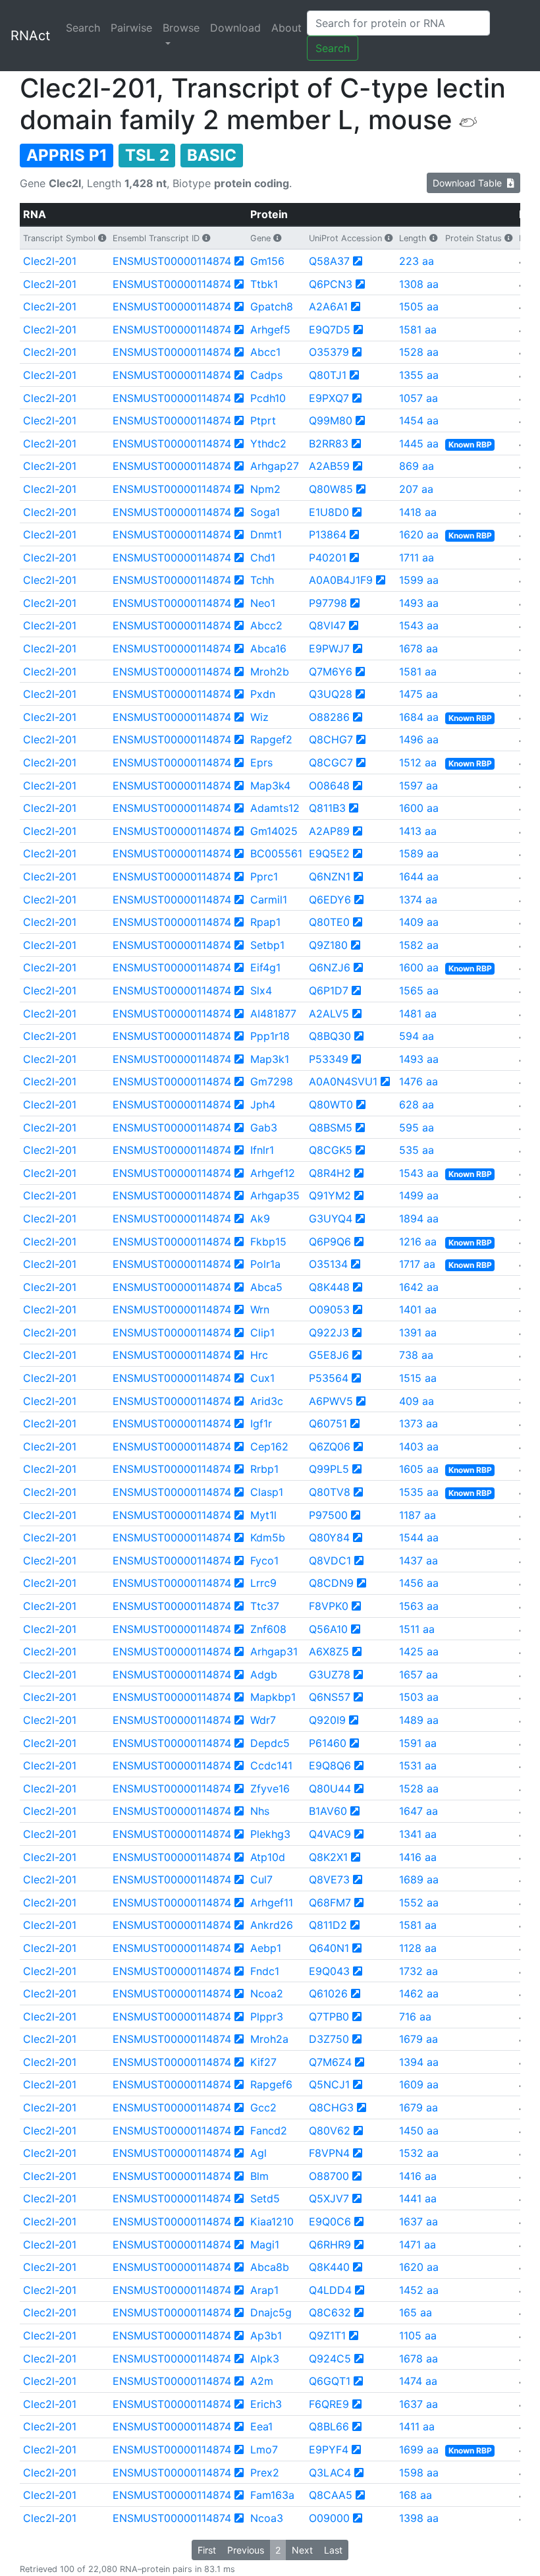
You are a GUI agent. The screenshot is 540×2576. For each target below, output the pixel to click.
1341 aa (418, 1834)
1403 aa (419, 1446)
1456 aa (419, 1583)
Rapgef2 (271, 739)
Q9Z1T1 (327, 2335)
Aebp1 (266, 1948)
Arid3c (267, 1401)
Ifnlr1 (262, 1150)
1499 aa (419, 1195)
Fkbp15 (268, 1242)
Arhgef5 (270, 329)
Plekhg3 (270, 1834)
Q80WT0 (331, 1104)
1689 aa (419, 1879)
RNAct (30, 36)
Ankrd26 (272, 1925)
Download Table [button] (470, 183)
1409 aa (419, 922)
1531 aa (418, 1765)
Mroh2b (270, 672)
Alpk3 (265, 2359)
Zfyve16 (270, 1789)
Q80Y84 (329, 1537)
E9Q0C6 (330, 2221)
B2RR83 (329, 444)
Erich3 (266, 2404)
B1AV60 (328, 1811)
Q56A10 (328, 1629)
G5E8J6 (329, 1355)
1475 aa (418, 694)
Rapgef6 (271, 2084)
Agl (258, 2153)
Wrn (260, 1309)
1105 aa (418, 2335)
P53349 (329, 1059)
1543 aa (419, 625)
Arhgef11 (272, 1903)
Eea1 (261, 2426)
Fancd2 (269, 2131)
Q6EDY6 (330, 900)
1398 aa (419, 2518)
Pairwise (131, 28)
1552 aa (419, 1903)
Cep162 (269, 1446)
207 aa (416, 489)
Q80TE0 (329, 922)
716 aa (415, 2017)
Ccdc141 (271, 1765)
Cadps (266, 375)
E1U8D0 (329, 512)
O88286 (329, 717)
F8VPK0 (329, 1606)
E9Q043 (329, 1971)
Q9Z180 (328, 945)
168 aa (416, 2495)
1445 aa (419, 444)
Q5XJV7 (329, 2198)
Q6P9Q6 (330, 1242)
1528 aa (419, 352)
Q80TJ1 (328, 375)
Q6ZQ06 (330, 1446)
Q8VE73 (329, 1879)
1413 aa (418, 831)
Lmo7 (264, 2449)
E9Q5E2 (329, 853)
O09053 (329, 1309)
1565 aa (419, 990)
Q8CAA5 (331, 2495)
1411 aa (417, 2426)
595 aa (417, 1128)
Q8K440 (329, 2267)
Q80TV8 (330, 1492)
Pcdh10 (268, 398)
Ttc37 (265, 1606)
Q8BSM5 (331, 1128)
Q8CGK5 (331, 1150)
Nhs (260, 1811)
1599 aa (419, 580)
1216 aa (418, 1242)
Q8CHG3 (331, 2107)
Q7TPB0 (329, 2017)
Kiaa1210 (272, 2221)
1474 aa (418, 2381)
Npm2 (265, 489)
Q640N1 (329, 1948)
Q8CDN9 (331, 1583)
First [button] (207, 2550)
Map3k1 (270, 1059)
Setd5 (265, 2198)
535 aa (417, 1150)
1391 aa (418, 1332)
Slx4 (261, 990)
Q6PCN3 (331, 284)
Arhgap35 (275, 1195)
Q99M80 (331, 420)
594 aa (417, 1036)
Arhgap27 (275, 466)
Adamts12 (275, 808)
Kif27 (263, 2062)
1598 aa (419, 2473)
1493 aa (419, 603)
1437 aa (418, 1560)
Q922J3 (329, 1332)
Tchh (262, 580)
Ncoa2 (267, 1993)
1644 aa (419, 876)
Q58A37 (329, 261)
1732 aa (418, 1971)
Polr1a (265, 1264)
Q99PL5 (329, 1469)
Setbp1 (267, 945)
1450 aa (419, 2131)
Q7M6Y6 (331, 672)
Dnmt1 (266, 534)
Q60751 (328, 1423)
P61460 (328, 1743)
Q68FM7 (330, 1903)
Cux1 (262, 1378)
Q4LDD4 (330, 2290)
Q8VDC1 (330, 1560)
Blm (259, 2176)
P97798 (328, 603)
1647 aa (418, 1811)
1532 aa (419, 2153)
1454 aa (419, 420)
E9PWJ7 (329, 648)
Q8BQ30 (330, 1036)
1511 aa (417, 1629)
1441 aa (418, 2198)
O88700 (329, 2176)
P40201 (328, 558)
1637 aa (418, 2221)
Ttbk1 (264, 284)
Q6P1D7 (329, 990)
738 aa (416, 1355)
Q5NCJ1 (329, 2084)
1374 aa (418, 900)
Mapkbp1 (273, 1697)
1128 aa (418, 1948)
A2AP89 (329, 831)
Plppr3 (267, 2017)
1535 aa (419, 1492)
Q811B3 (327, 808)
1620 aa (419, 534)
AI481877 (273, 1014)
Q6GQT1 (330, 2381)
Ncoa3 (267, 2518)
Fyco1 (264, 1560)
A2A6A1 (328, 306)
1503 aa (419, 1697)
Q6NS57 (330, 1697)
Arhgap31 (274, 1651)
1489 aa (419, 1720)
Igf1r (261, 1423)
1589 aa (419, 853)
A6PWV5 (331, 1401)
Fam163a (272, 2495)
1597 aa (418, 786)
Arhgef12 (273, 1173)
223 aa (417, 261)
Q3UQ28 (331, 694)
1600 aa (419, 808)
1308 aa (419, 284)
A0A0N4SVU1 (343, 1081)
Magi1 (265, 2245)
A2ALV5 (329, 1014)
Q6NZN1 (330, 876)
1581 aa (418, 329)
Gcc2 (263, 2107)
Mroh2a (269, 2039)
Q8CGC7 (331, 762)
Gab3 (264, 1128)
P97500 (328, 1515)
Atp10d (268, 1857)
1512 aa (418, 762)
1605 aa (419, 1469)
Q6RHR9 (330, 2245)
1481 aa (418, 1014)
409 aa (417, 1401)
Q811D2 (328, 1925)
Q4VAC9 (330, 1834)
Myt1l (263, 1515)
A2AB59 (329, 466)
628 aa (417, 1104)
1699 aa (419, 2449)
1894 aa (419, 1218)
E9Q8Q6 (330, 1765)
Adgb (264, 1674)
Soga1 (265, 512)
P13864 (328, 534)
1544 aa (419, 1537)
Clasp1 (267, 1492)
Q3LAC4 (330, 2473)
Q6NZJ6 (330, 967)
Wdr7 (263, 1720)
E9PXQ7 (329, 398)
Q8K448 (329, 1287)
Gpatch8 (272, 306)
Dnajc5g (271, 2312)
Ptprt (263, 420)
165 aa (416, 2312)
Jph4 (263, 1104)
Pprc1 (264, 876)
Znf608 (268, 1629)
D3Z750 (329, 2039)
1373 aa (418, 1423)
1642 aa (419, 1287)
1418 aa (418, 512)
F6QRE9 (329, 2404)
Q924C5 (330, 2359)
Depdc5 (270, 1743)
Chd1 (263, 558)
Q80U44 (330, 1789)
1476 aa (418, 1081)
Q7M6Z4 (330, 2062)
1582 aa (419, 945)
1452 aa (419, 2290)
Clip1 (262, 1332)
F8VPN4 (329, 2153)
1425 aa (419, 1651)
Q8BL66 (329, 2426)
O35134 (328, 1264)
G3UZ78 (330, 1674)
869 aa (417, 466)
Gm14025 (274, 831)
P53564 (329, 1378)
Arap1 (264, 2290)
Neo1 (263, 603)
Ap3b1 (266, 2335)
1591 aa (418, 1743)
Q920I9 (327, 1720)
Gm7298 (272, 1081)
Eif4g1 (265, 967)
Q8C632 (330, 2312)
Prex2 (265, 2473)
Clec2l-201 (50, 261)
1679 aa (418, 2039)
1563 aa (419, 1606)
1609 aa (419, 2084)
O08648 (329, 786)
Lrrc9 (263, 1583)
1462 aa (419, 1993)
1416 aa (418, 1857)
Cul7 (261, 1879)
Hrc (259, 1355)
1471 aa (418, 2245)
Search (83, 28)
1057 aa (418, 398)
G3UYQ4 (331, 1218)
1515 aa (418, 1378)
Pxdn (263, 694)
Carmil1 (269, 900)
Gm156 (267, 261)
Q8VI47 (327, 625)
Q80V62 (330, 2131)
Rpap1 (265, 922)
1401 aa (418, 1309)
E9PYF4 (329, 2449)
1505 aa (419, 306)
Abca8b (270, 2267)
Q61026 (328, 1993)
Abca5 (266, 1287)
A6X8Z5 (329, 1651)
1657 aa (418, 1674)
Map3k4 (270, 786)
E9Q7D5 (330, 329)
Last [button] (333, 2550)
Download (235, 28)
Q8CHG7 (331, 739)
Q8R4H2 (330, 1173)
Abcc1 (265, 352)
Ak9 (260, 1218)
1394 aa (419, 2062)
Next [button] (302, 2550)
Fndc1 (265, 1971)
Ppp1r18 (270, 1036)
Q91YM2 (330, 1195)
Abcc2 (266, 625)
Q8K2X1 (328, 1857)
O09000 (329, 2518)
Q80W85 (331, 489)
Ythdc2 (268, 444)
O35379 (329, 352)
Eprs (261, 762)
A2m (262, 2381)
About (286, 28)
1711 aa (417, 558)
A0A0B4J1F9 (341, 580)
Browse (181, 28)
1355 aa (419, 375)
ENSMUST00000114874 (172, 261)
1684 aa (419, 717)
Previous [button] (246, 2550)
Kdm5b (268, 1537)
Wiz (259, 717)
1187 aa (418, 1515)
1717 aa (417, 1264)
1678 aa (418, 648)
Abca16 (268, 648)
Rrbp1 (264, 1469)
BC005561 (276, 853)
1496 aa (419, 739)
